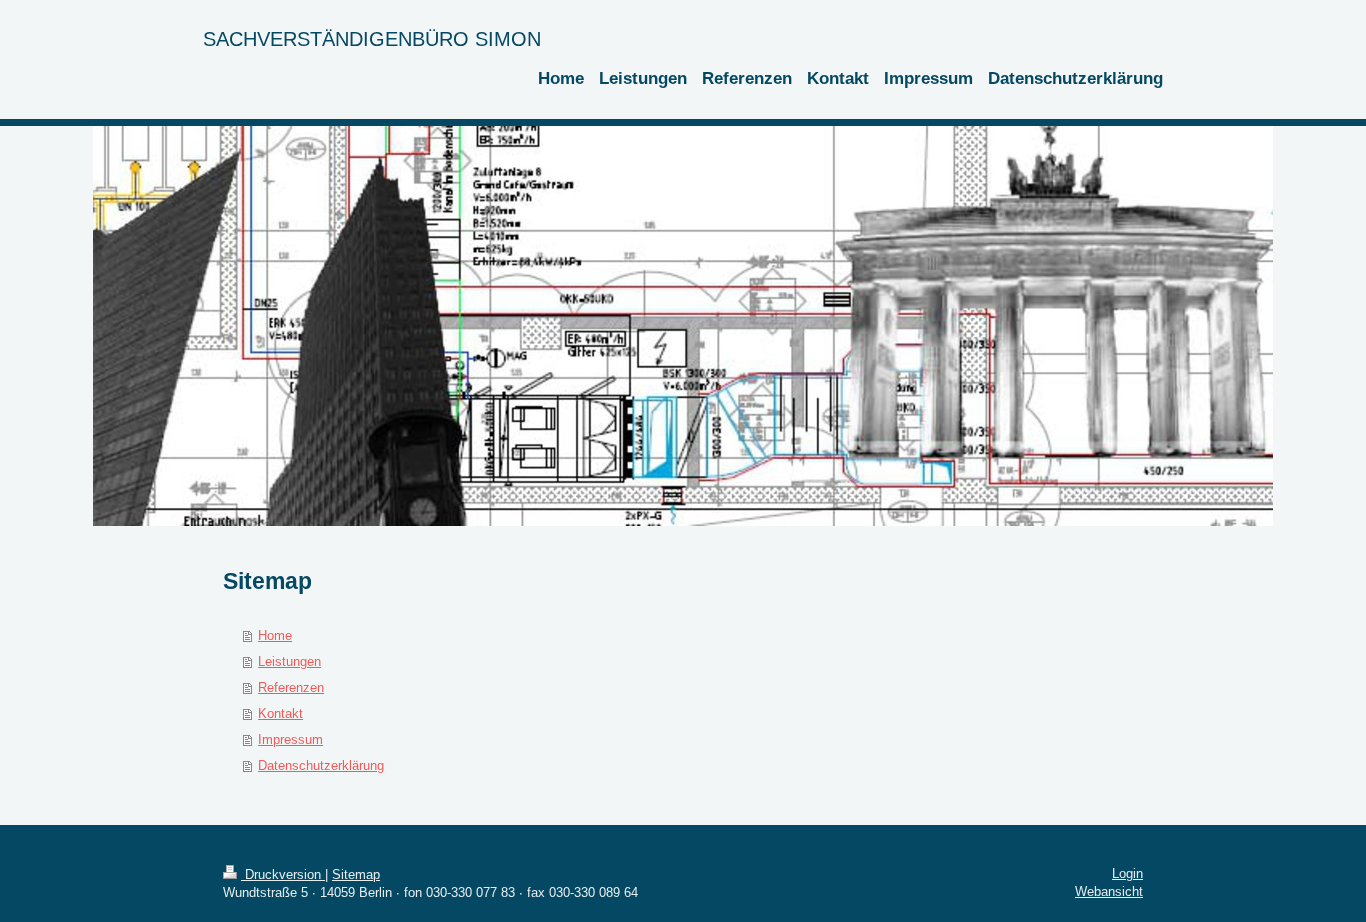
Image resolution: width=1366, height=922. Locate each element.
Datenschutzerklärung (321, 765)
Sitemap (356, 874)
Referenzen (291, 687)
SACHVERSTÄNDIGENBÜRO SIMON (372, 39)
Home (275, 635)
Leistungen (289, 661)
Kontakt (280, 713)
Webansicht (1109, 891)
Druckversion (283, 874)
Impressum (290, 739)
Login (1127, 873)
